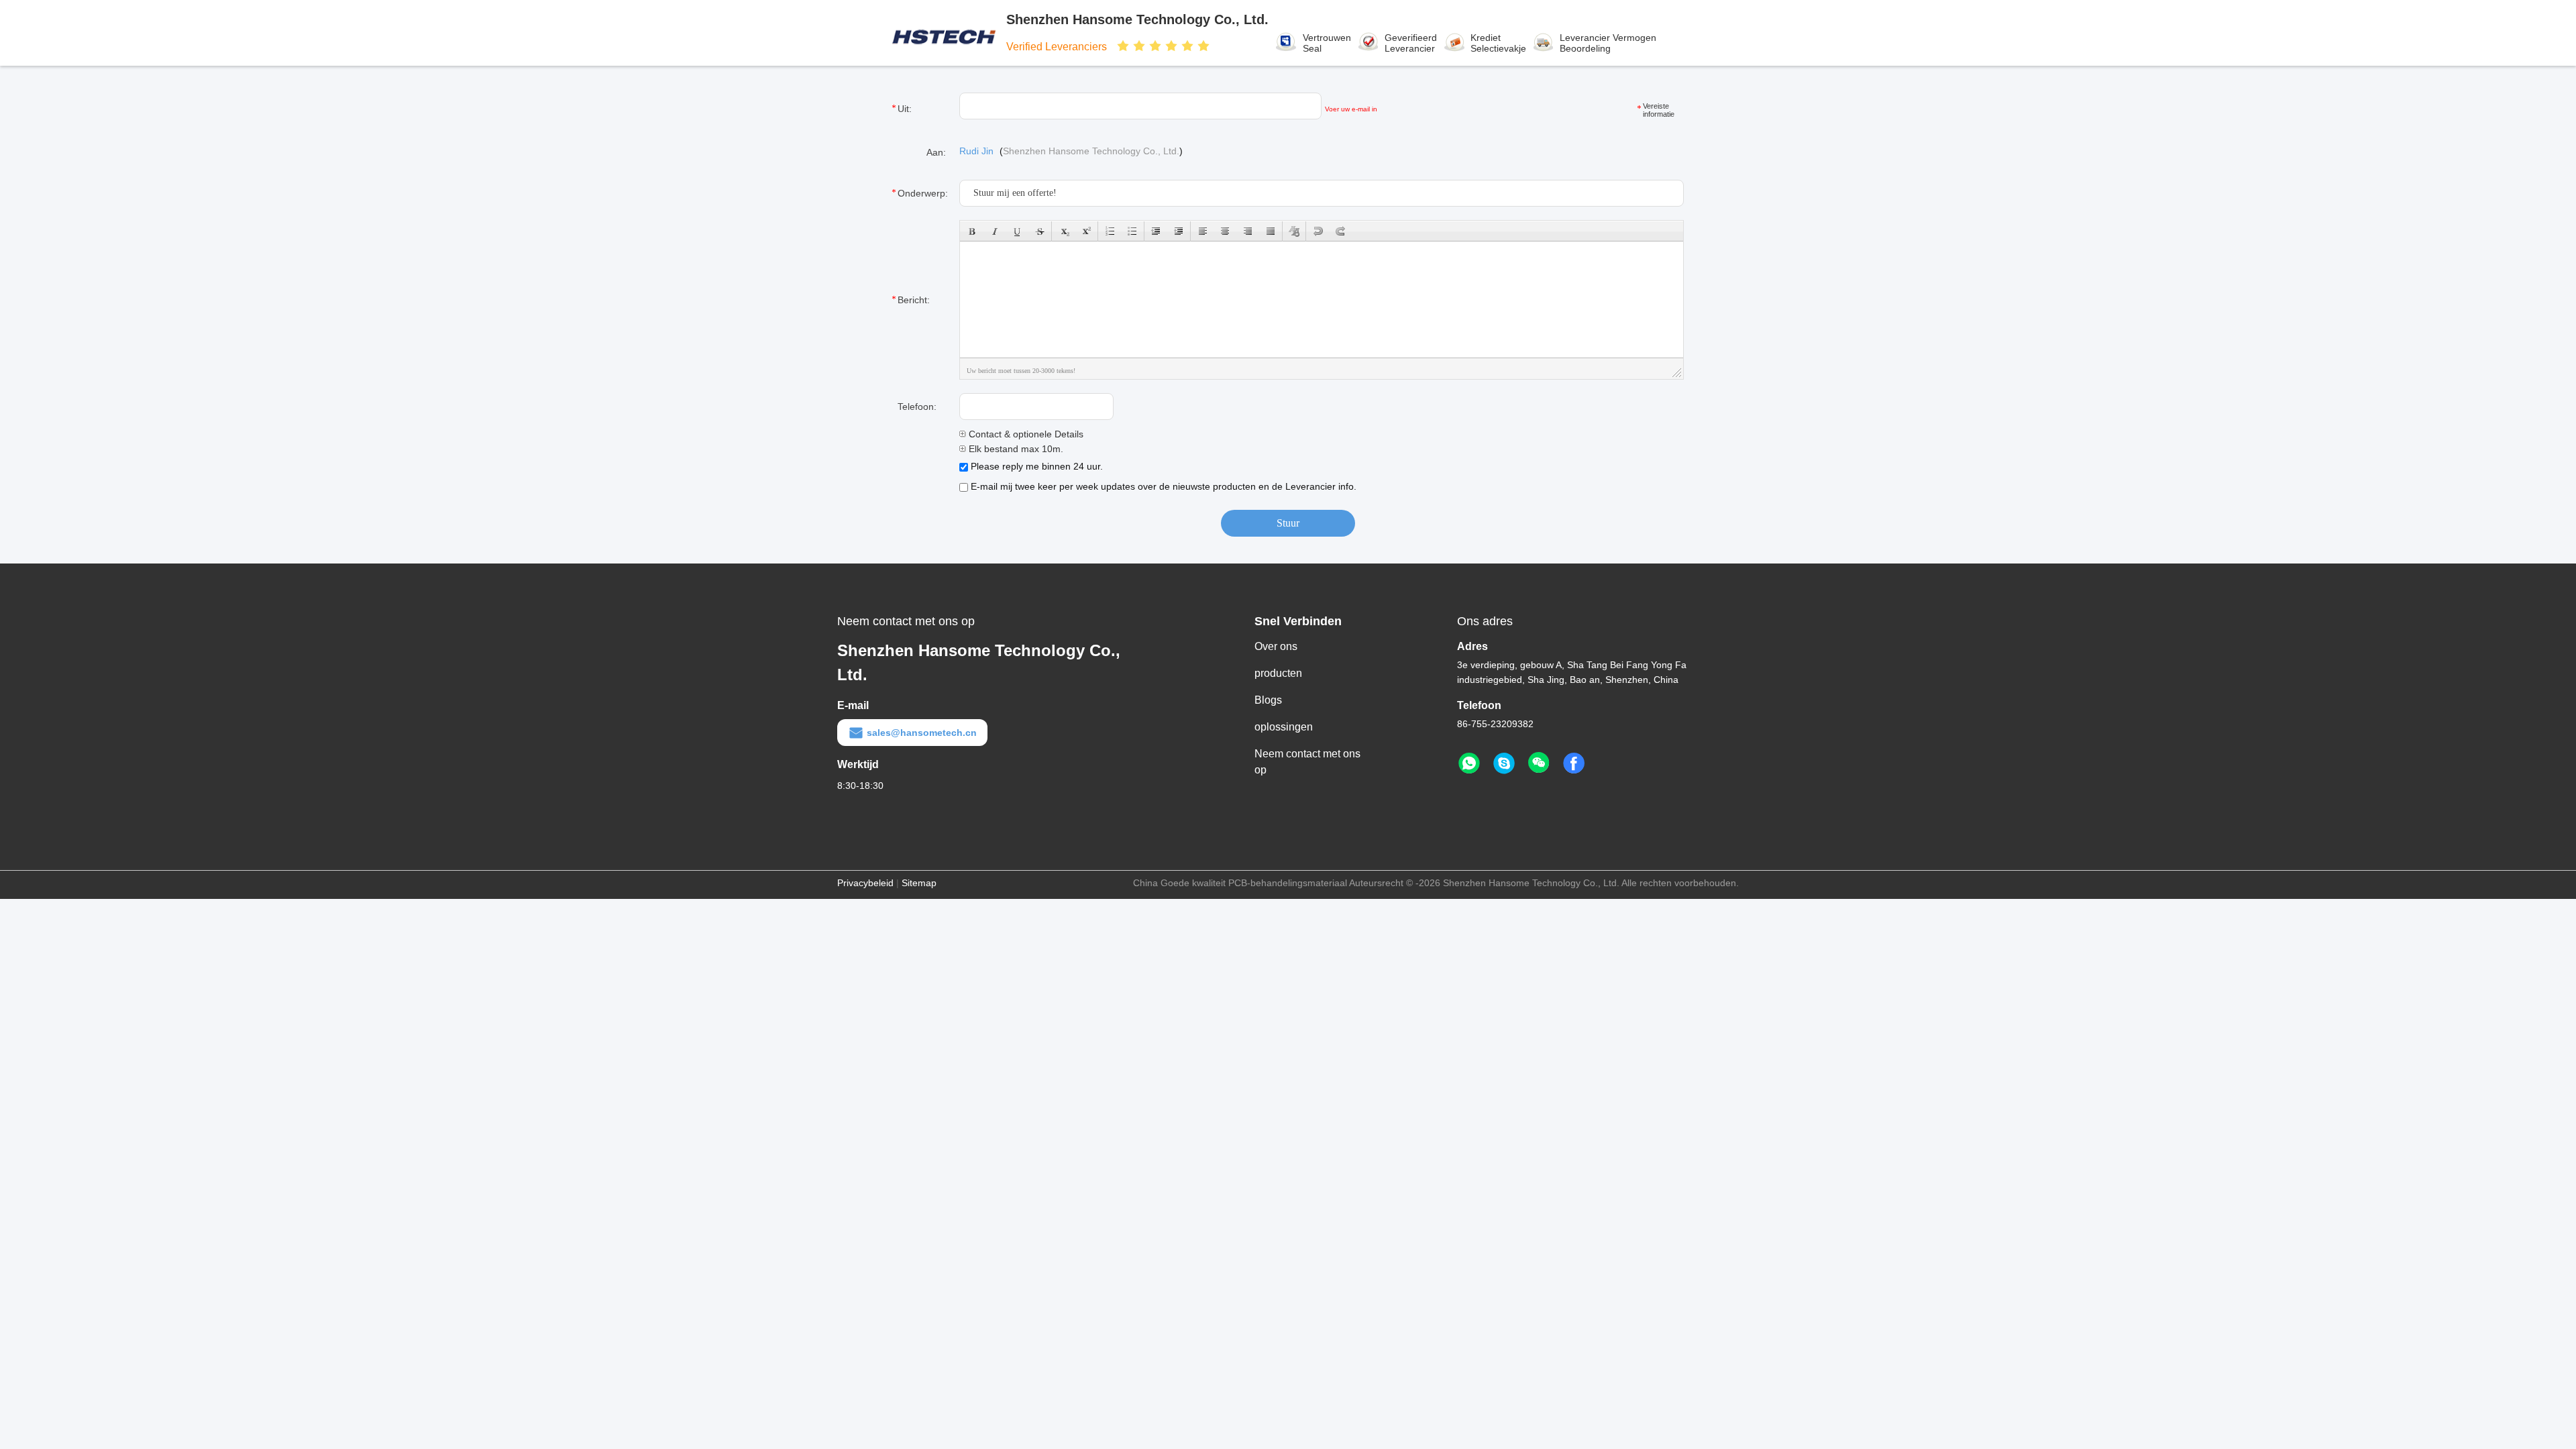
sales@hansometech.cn (922, 733)
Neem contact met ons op (1307, 762)
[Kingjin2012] (1504, 763)
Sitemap (919, 883)
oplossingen (1284, 727)
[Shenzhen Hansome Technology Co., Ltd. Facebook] (1574, 763)
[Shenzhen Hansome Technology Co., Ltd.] (945, 33)
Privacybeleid (865, 883)
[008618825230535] (1469, 763)
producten (1278, 673)
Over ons (1276, 646)
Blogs (1268, 700)
